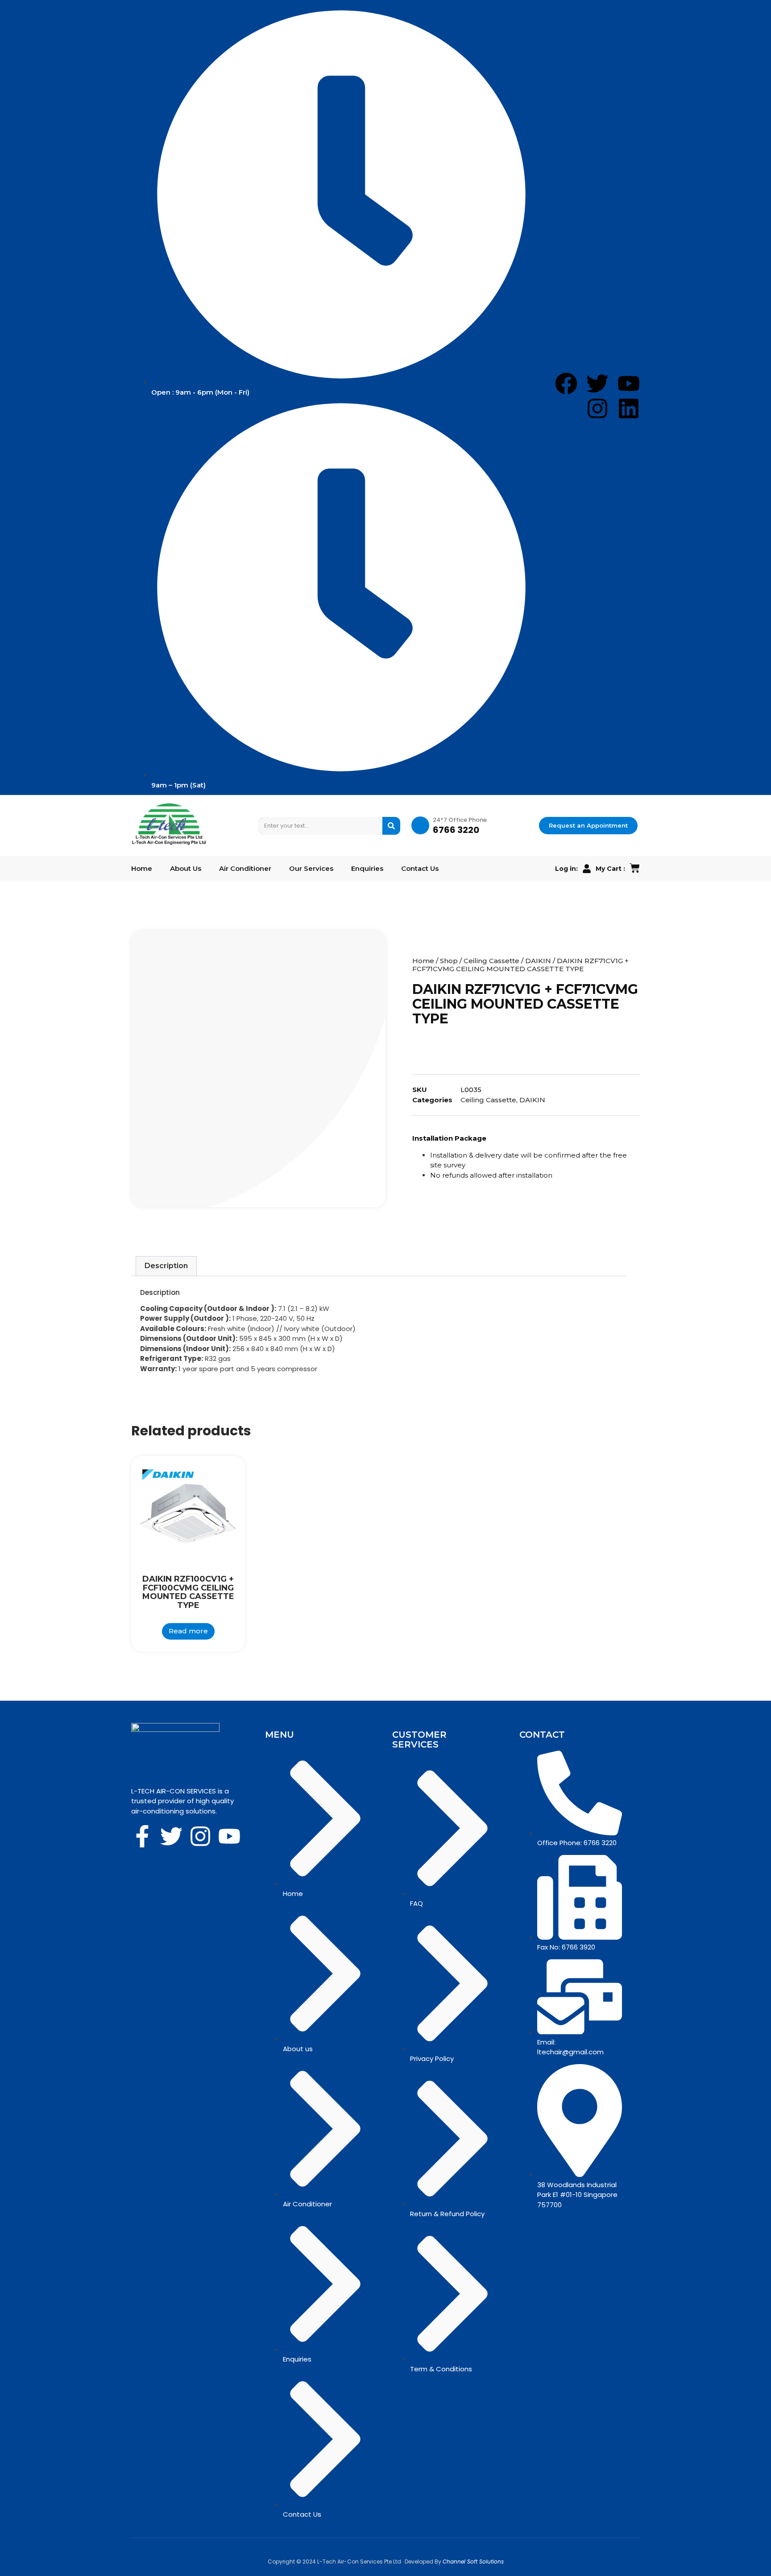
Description (166, 1266)
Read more (188, 1631)
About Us (186, 869)
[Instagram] (597, 408)
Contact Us (420, 869)
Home (142, 869)
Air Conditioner (245, 869)
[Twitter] (171, 1836)
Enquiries (367, 869)
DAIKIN (538, 961)
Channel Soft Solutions (473, 2562)
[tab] (166, 1266)
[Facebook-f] (142, 1836)
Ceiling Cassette (491, 961)
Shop (449, 961)
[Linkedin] (629, 408)
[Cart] (635, 868)
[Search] (391, 826)
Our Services (311, 869)
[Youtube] (229, 1836)
